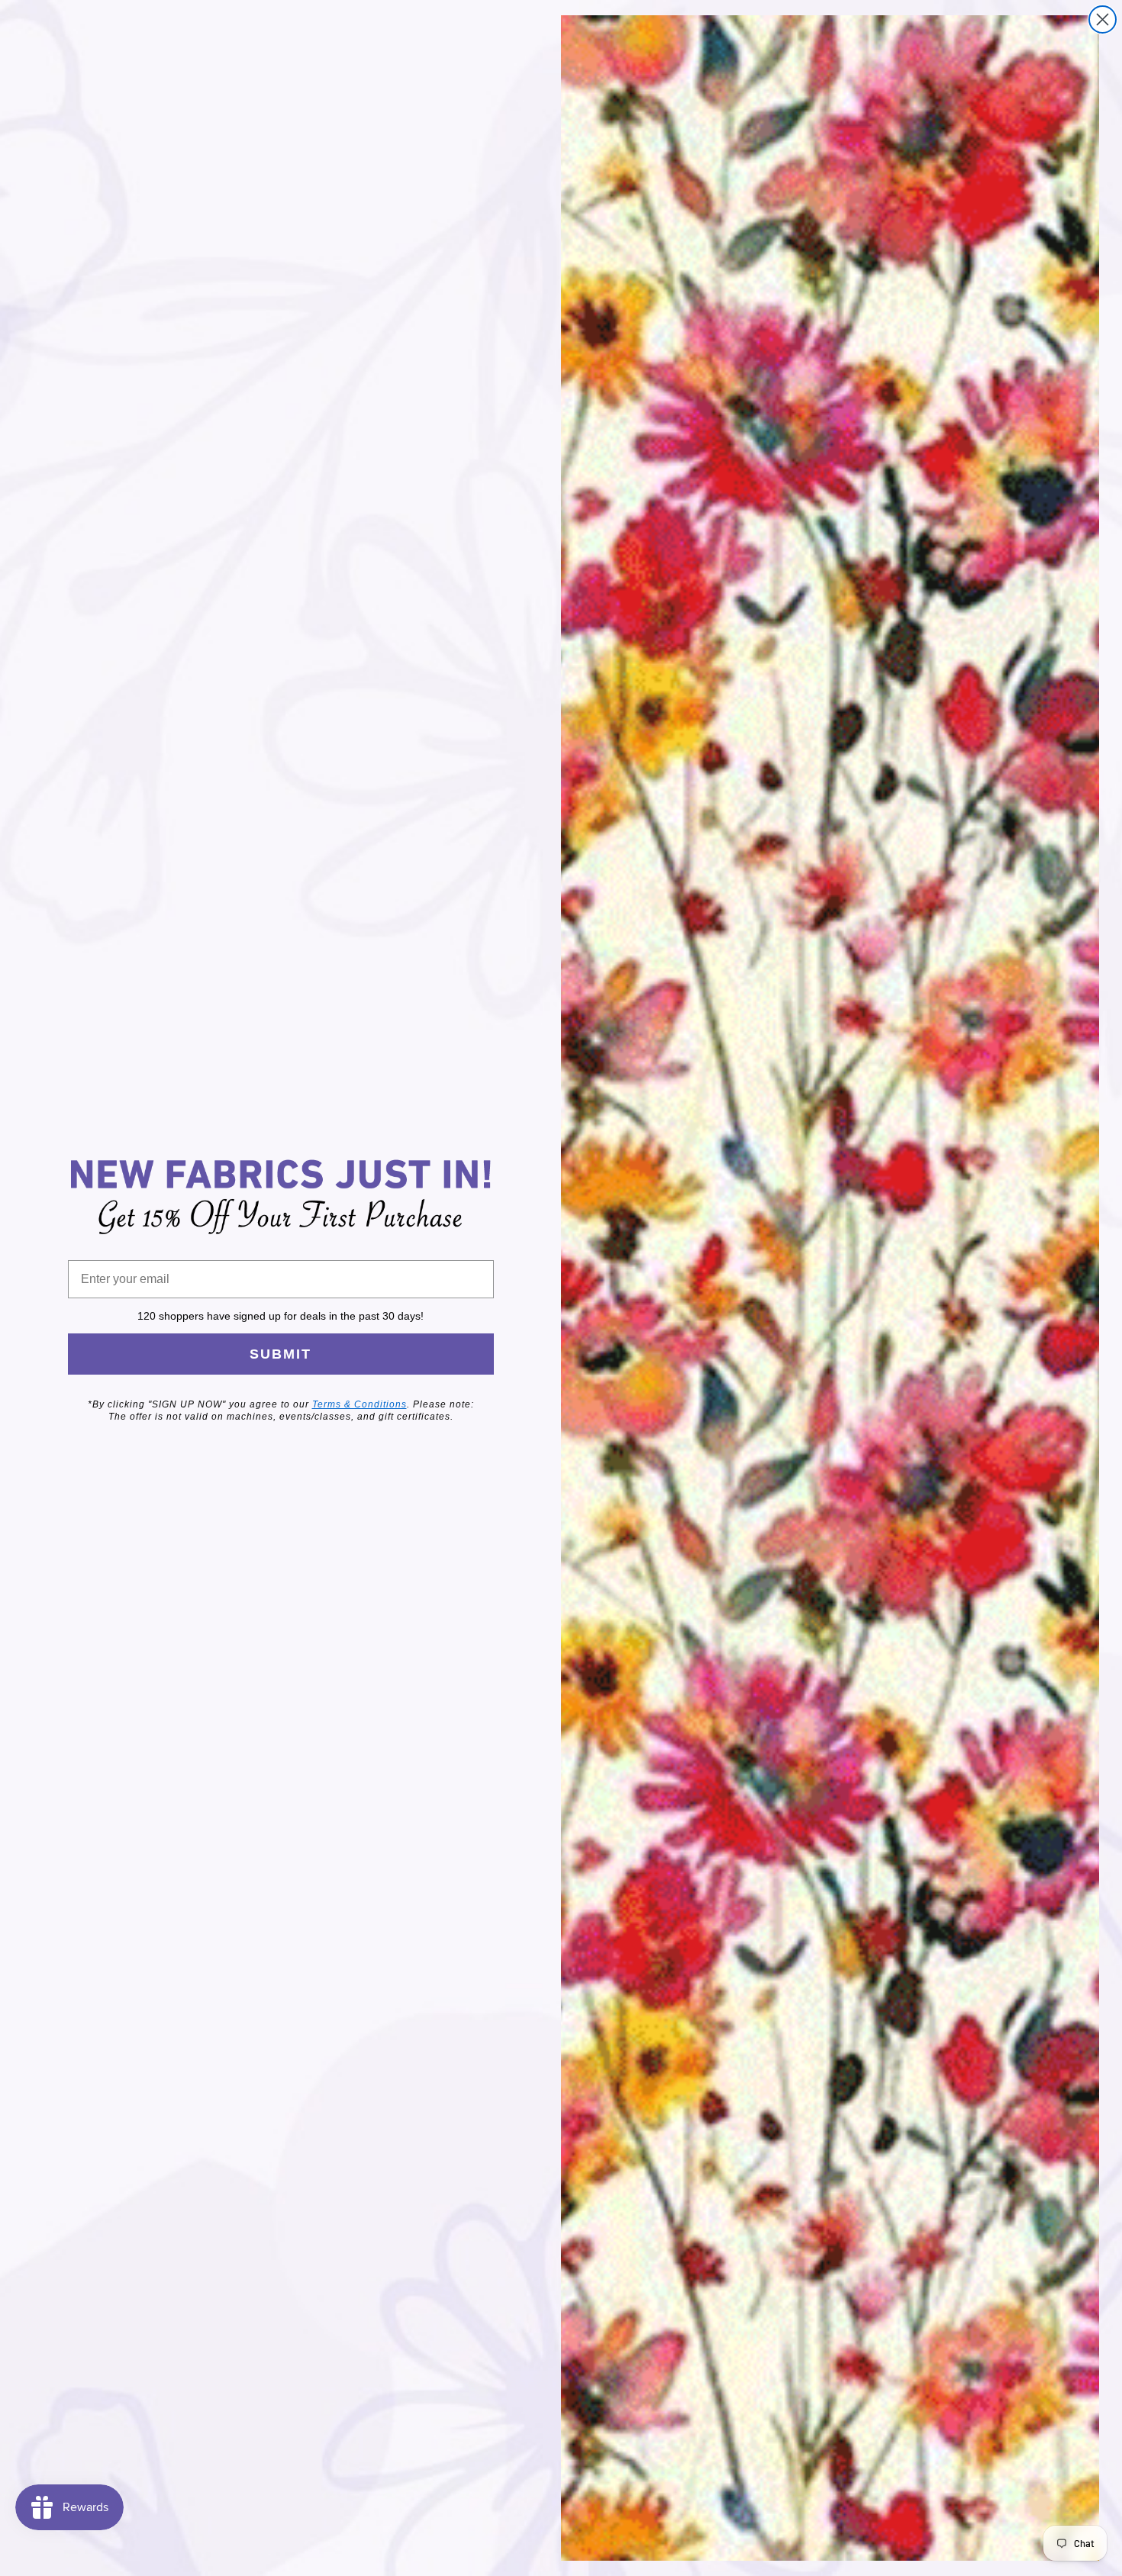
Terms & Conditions (359, 1404)
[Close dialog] (1103, 19)
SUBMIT (280, 1354)
